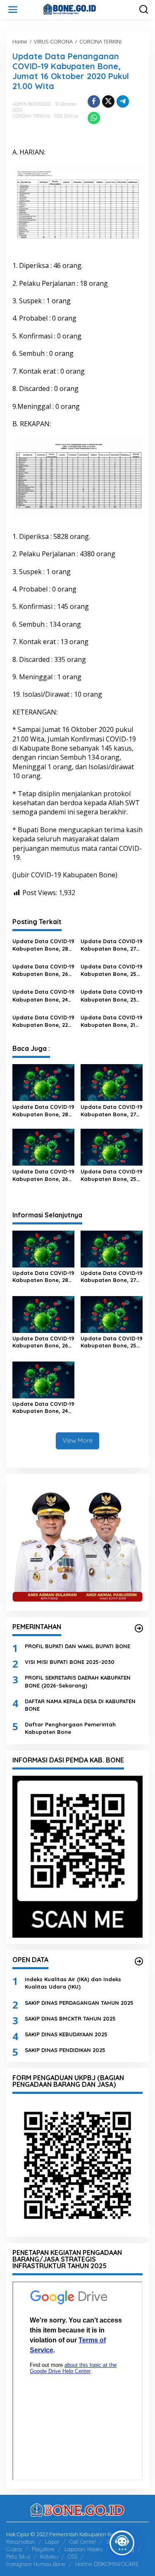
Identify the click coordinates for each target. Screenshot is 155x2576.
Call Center (83, 2542)
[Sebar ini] (94, 101)
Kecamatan (21, 2542)
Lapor (52, 2542)
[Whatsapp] (94, 118)
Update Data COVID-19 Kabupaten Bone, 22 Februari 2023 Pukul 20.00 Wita (43, 1021)
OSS (73, 2557)
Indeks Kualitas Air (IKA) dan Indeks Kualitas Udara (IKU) (73, 1983)
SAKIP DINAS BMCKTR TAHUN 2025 (70, 2018)
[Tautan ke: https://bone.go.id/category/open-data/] (139, 1961)
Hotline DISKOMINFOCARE (107, 2564)
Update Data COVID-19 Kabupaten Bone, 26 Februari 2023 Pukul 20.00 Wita (43, 970)
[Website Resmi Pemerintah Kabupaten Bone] (79, 9)
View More (77, 1440)
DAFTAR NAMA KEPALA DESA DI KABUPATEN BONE (80, 1705)
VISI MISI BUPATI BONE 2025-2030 (70, 1662)
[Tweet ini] (108, 101)
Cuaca (14, 2549)
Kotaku (49, 2557)
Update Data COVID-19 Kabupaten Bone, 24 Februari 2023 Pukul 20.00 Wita (43, 996)
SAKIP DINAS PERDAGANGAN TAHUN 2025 (79, 2003)
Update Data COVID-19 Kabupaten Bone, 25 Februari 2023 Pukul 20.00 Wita (112, 970)
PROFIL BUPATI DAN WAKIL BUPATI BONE (77, 1646)
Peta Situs (18, 2557)
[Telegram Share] (123, 101)
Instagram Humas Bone (36, 2564)
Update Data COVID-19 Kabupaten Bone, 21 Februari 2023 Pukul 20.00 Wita (112, 1021)
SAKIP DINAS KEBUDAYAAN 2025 (66, 2034)
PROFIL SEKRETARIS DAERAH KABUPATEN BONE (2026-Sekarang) (78, 1681)
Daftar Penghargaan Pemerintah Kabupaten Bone (70, 1728)
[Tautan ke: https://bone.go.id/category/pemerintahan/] (139, 1628)
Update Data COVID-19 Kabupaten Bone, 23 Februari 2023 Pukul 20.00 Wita (112, 996)
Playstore (43, 2549)
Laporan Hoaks (83, 2549)
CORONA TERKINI (31, 116)
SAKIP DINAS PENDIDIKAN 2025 (65, 2050)
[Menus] (13, 10)
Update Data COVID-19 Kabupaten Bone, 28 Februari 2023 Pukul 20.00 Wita (43, 945)
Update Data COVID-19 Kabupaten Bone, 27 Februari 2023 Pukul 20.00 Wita (112, 945)
